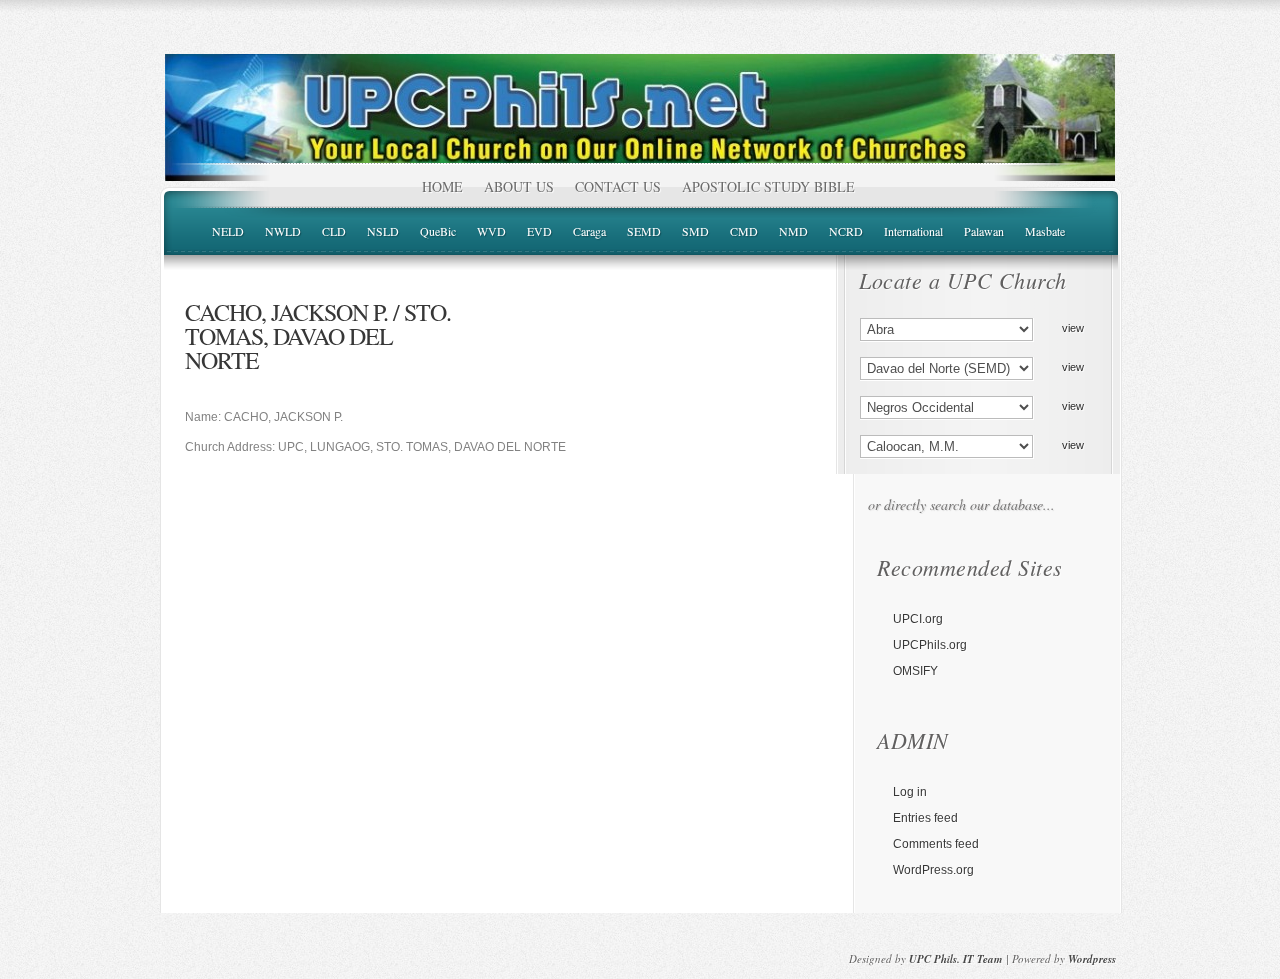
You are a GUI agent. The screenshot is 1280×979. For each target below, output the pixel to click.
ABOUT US (519, 186)
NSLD (383, 231)
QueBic (438, 231)
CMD (744, 231)
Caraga (589, 231)
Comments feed (936, 844)
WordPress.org (933, 870)
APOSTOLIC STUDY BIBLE (768, 186)
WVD (491, 231)
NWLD (283, 231)
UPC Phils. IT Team (956, 959)
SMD (695, 231)
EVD (539, 231)
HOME (442, 186)
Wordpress (1092, 959)
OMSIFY (915, 671)
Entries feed (925, 818)
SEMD (644, 231)
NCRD (846, 231)
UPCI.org (918, 619)
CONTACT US (618, 186)
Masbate (1045, 231)
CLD (334, 231)
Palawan (984, 231)
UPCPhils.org (930, 645)
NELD (228, 231)
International (913, 231)
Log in (910, 792)
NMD (793, 231)
